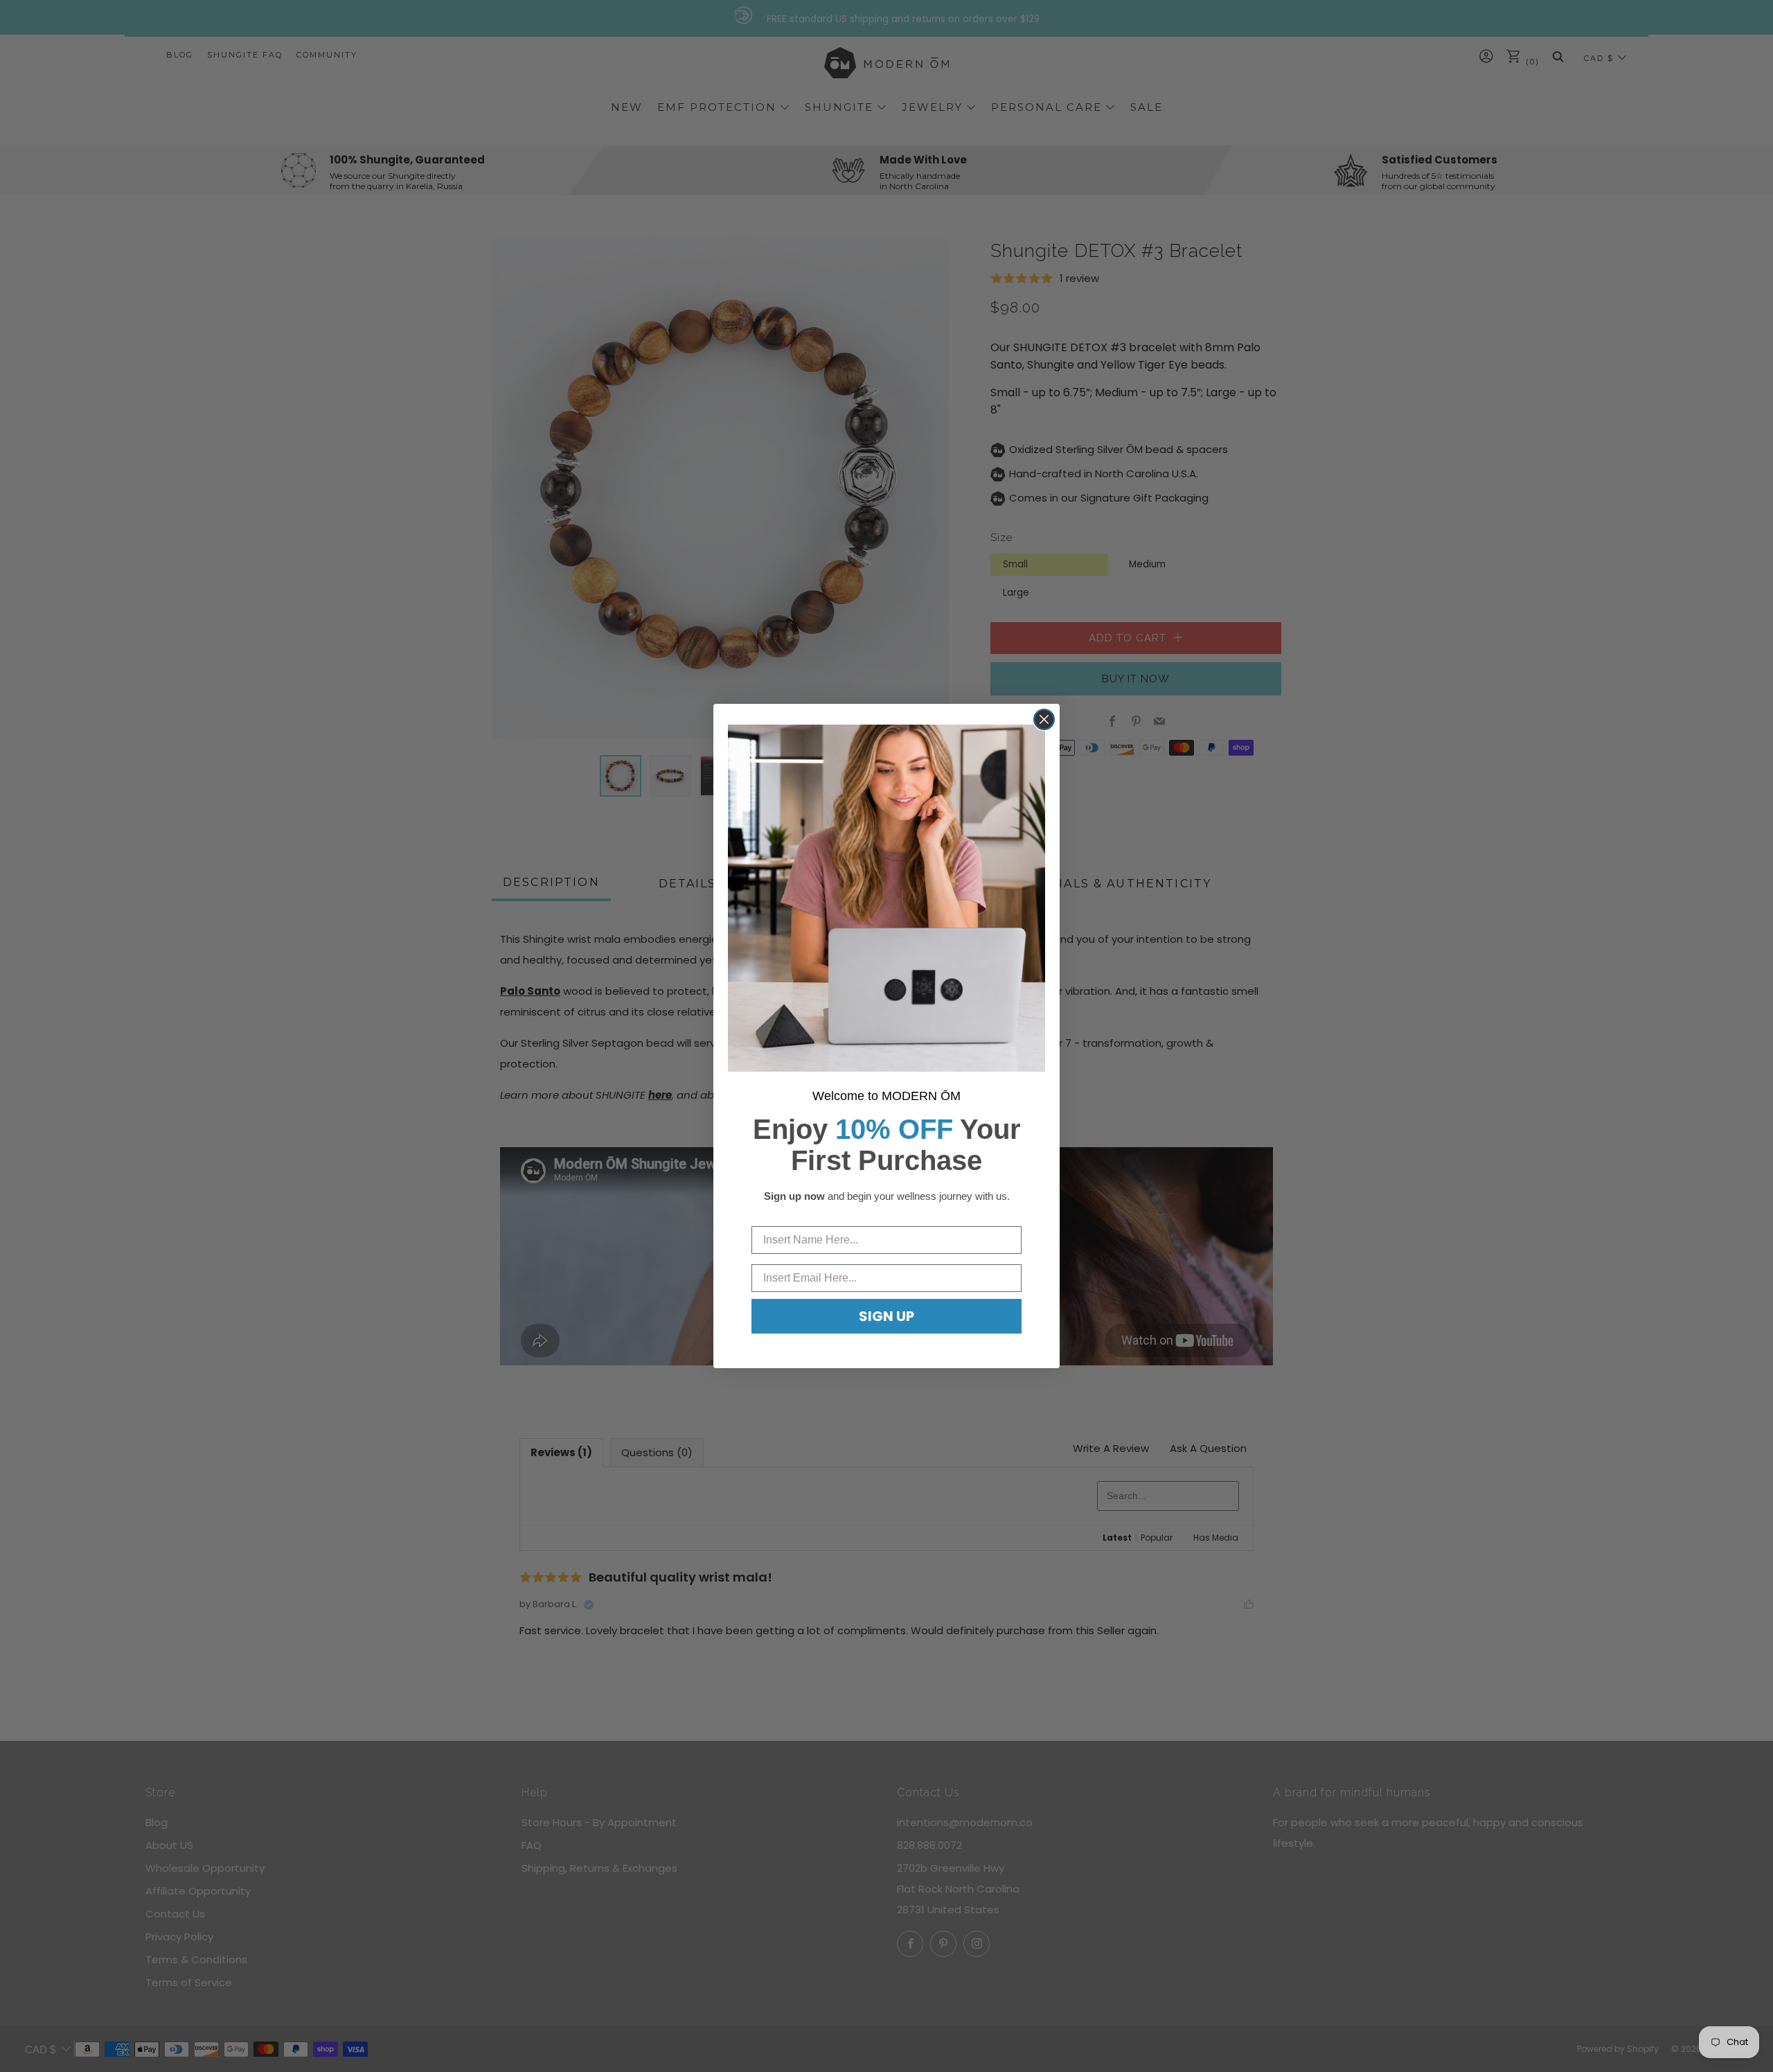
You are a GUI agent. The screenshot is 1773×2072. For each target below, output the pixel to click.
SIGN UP (886, 1316)
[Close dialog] (1044, 719)
